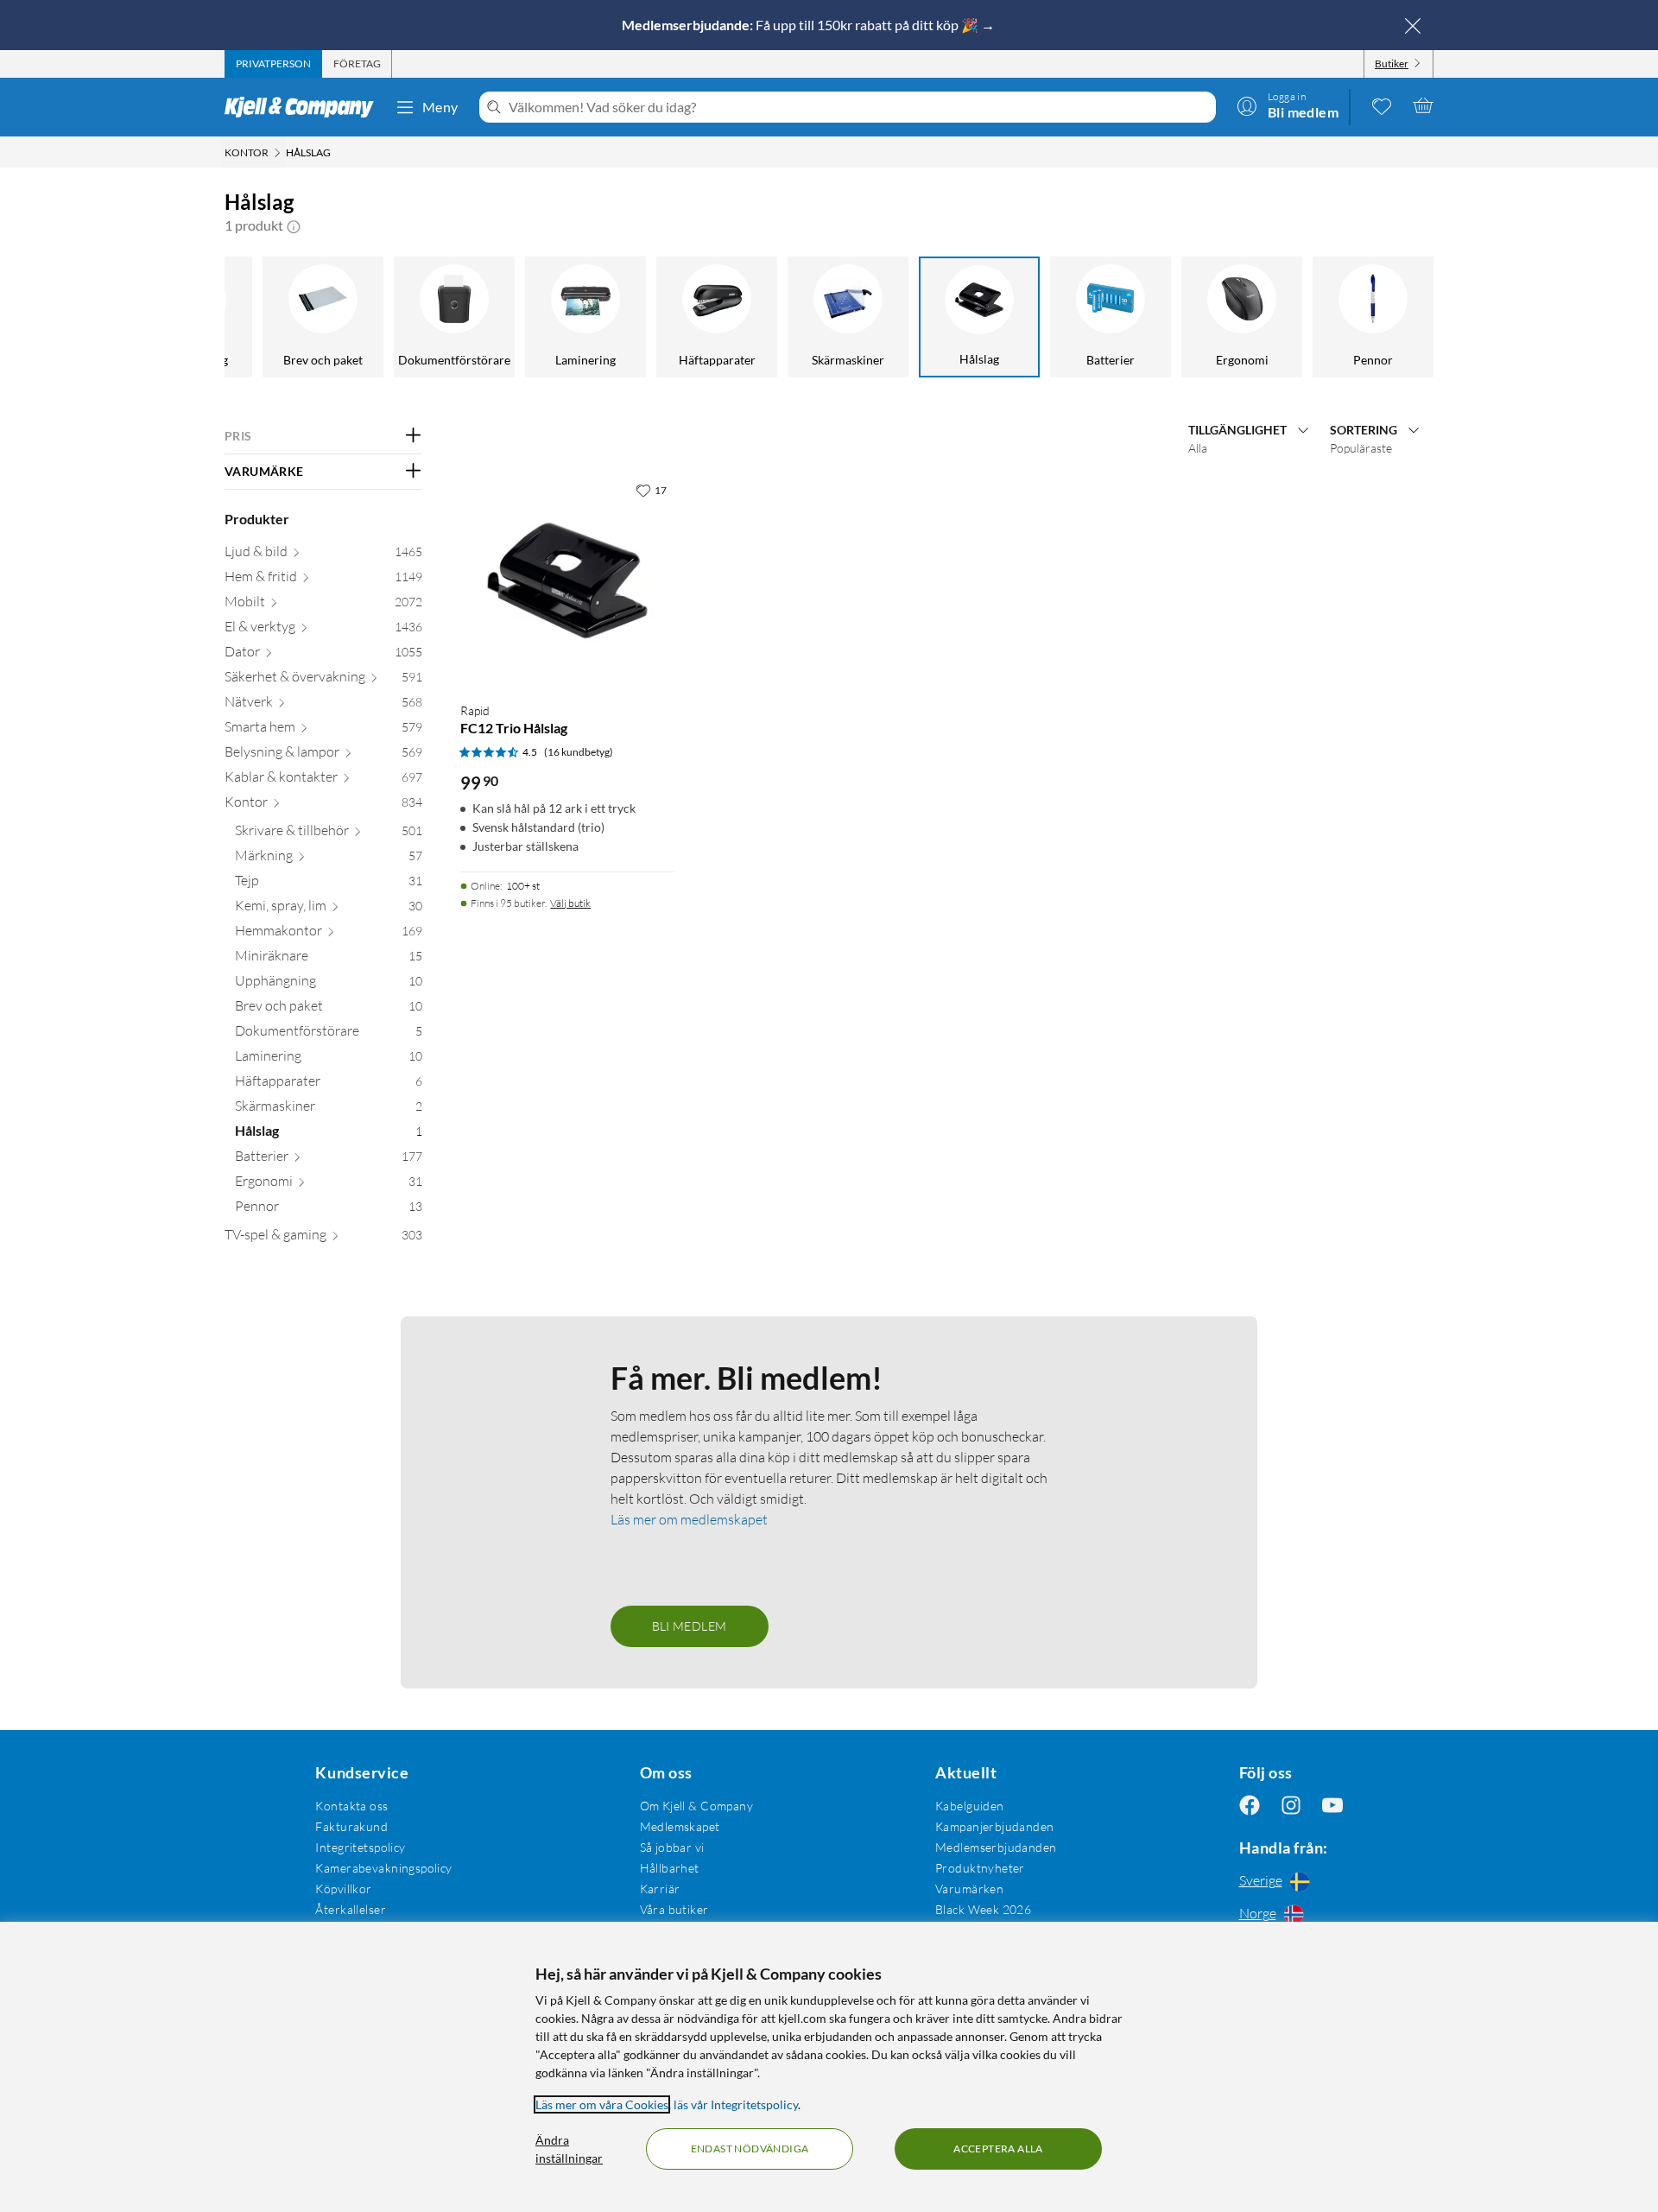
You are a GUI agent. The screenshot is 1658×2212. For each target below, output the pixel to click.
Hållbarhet (670, 1868)
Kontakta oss (351, 1806)
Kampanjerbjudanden (995, 1826)
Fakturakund (351, 1826)
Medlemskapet (680, 1826)
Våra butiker (674, 1909)
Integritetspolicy (360, 1847)
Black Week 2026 (983, 1909)
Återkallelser (350, 1909)
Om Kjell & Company (697, 1806)
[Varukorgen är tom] (1423, 105)
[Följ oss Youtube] (1332, 1806)
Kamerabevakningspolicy (383, 1868)
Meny (440, 107)
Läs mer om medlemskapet (689, 1519)
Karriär (660, 1889)
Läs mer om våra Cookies (602, 2104)
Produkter (257, 519)
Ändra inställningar (569, 2149)
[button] (294, 225)
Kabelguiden (970, 1806)
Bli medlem (690, 1626)
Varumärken (969, 1889)
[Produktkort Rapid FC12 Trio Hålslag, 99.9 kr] (567, 581)
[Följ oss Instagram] (1291, 1806)
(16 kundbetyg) (579, 752)
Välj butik (570, 903)
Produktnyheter (980, 1868)
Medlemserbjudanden (996, 1847)
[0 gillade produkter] (1382, 105)
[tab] (273, 64)
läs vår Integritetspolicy (736, 2104)
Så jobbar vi (672, 1847)
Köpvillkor (343, 1889)
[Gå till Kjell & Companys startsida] (304, 107)
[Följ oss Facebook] (1250, 1806)
